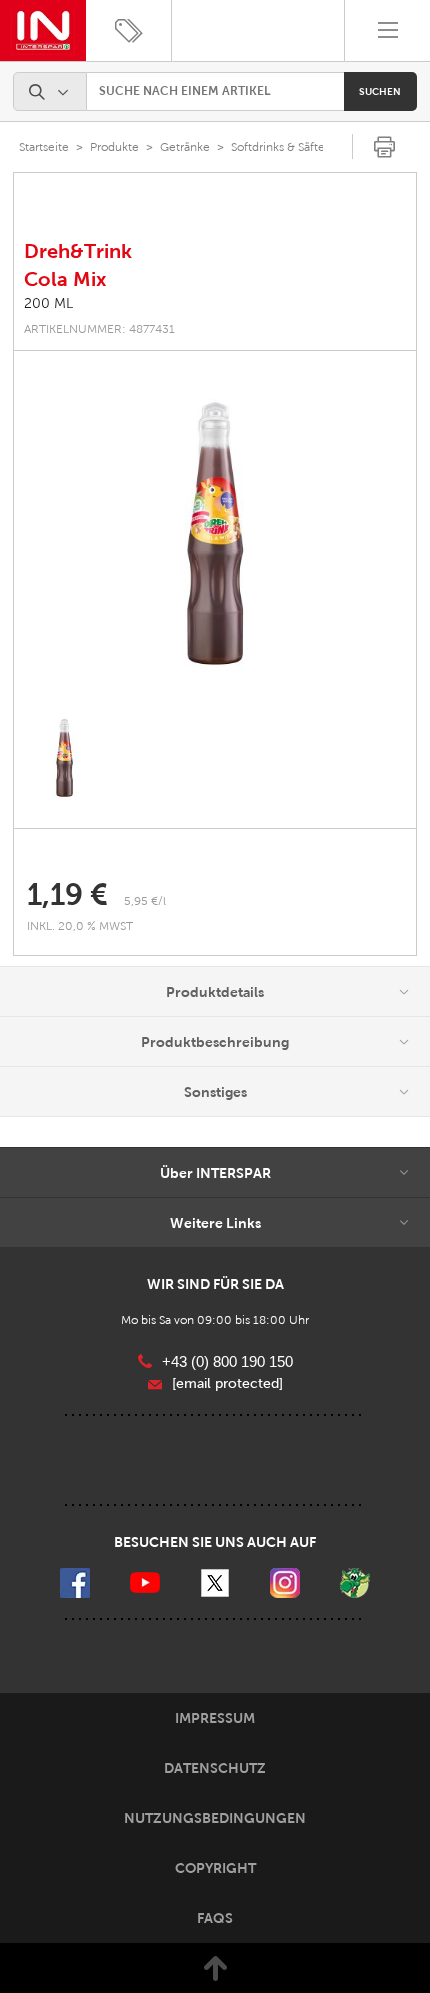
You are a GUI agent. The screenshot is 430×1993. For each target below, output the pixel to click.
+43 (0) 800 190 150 (227, 1361)
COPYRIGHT (215, 1868)
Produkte (114, 147)
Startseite (44, 147)
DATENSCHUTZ (215, 1768)
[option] (215, 539)
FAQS (215, 1918)
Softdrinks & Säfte (278, 147)
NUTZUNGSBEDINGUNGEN (215, 1818)
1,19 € (67, 894)
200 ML (48, 303)
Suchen (380, 91)
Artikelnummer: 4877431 (99, 329)
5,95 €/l (145, 901)
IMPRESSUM (215, 1718)
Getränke (185, 147)
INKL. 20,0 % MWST (81, 926)
